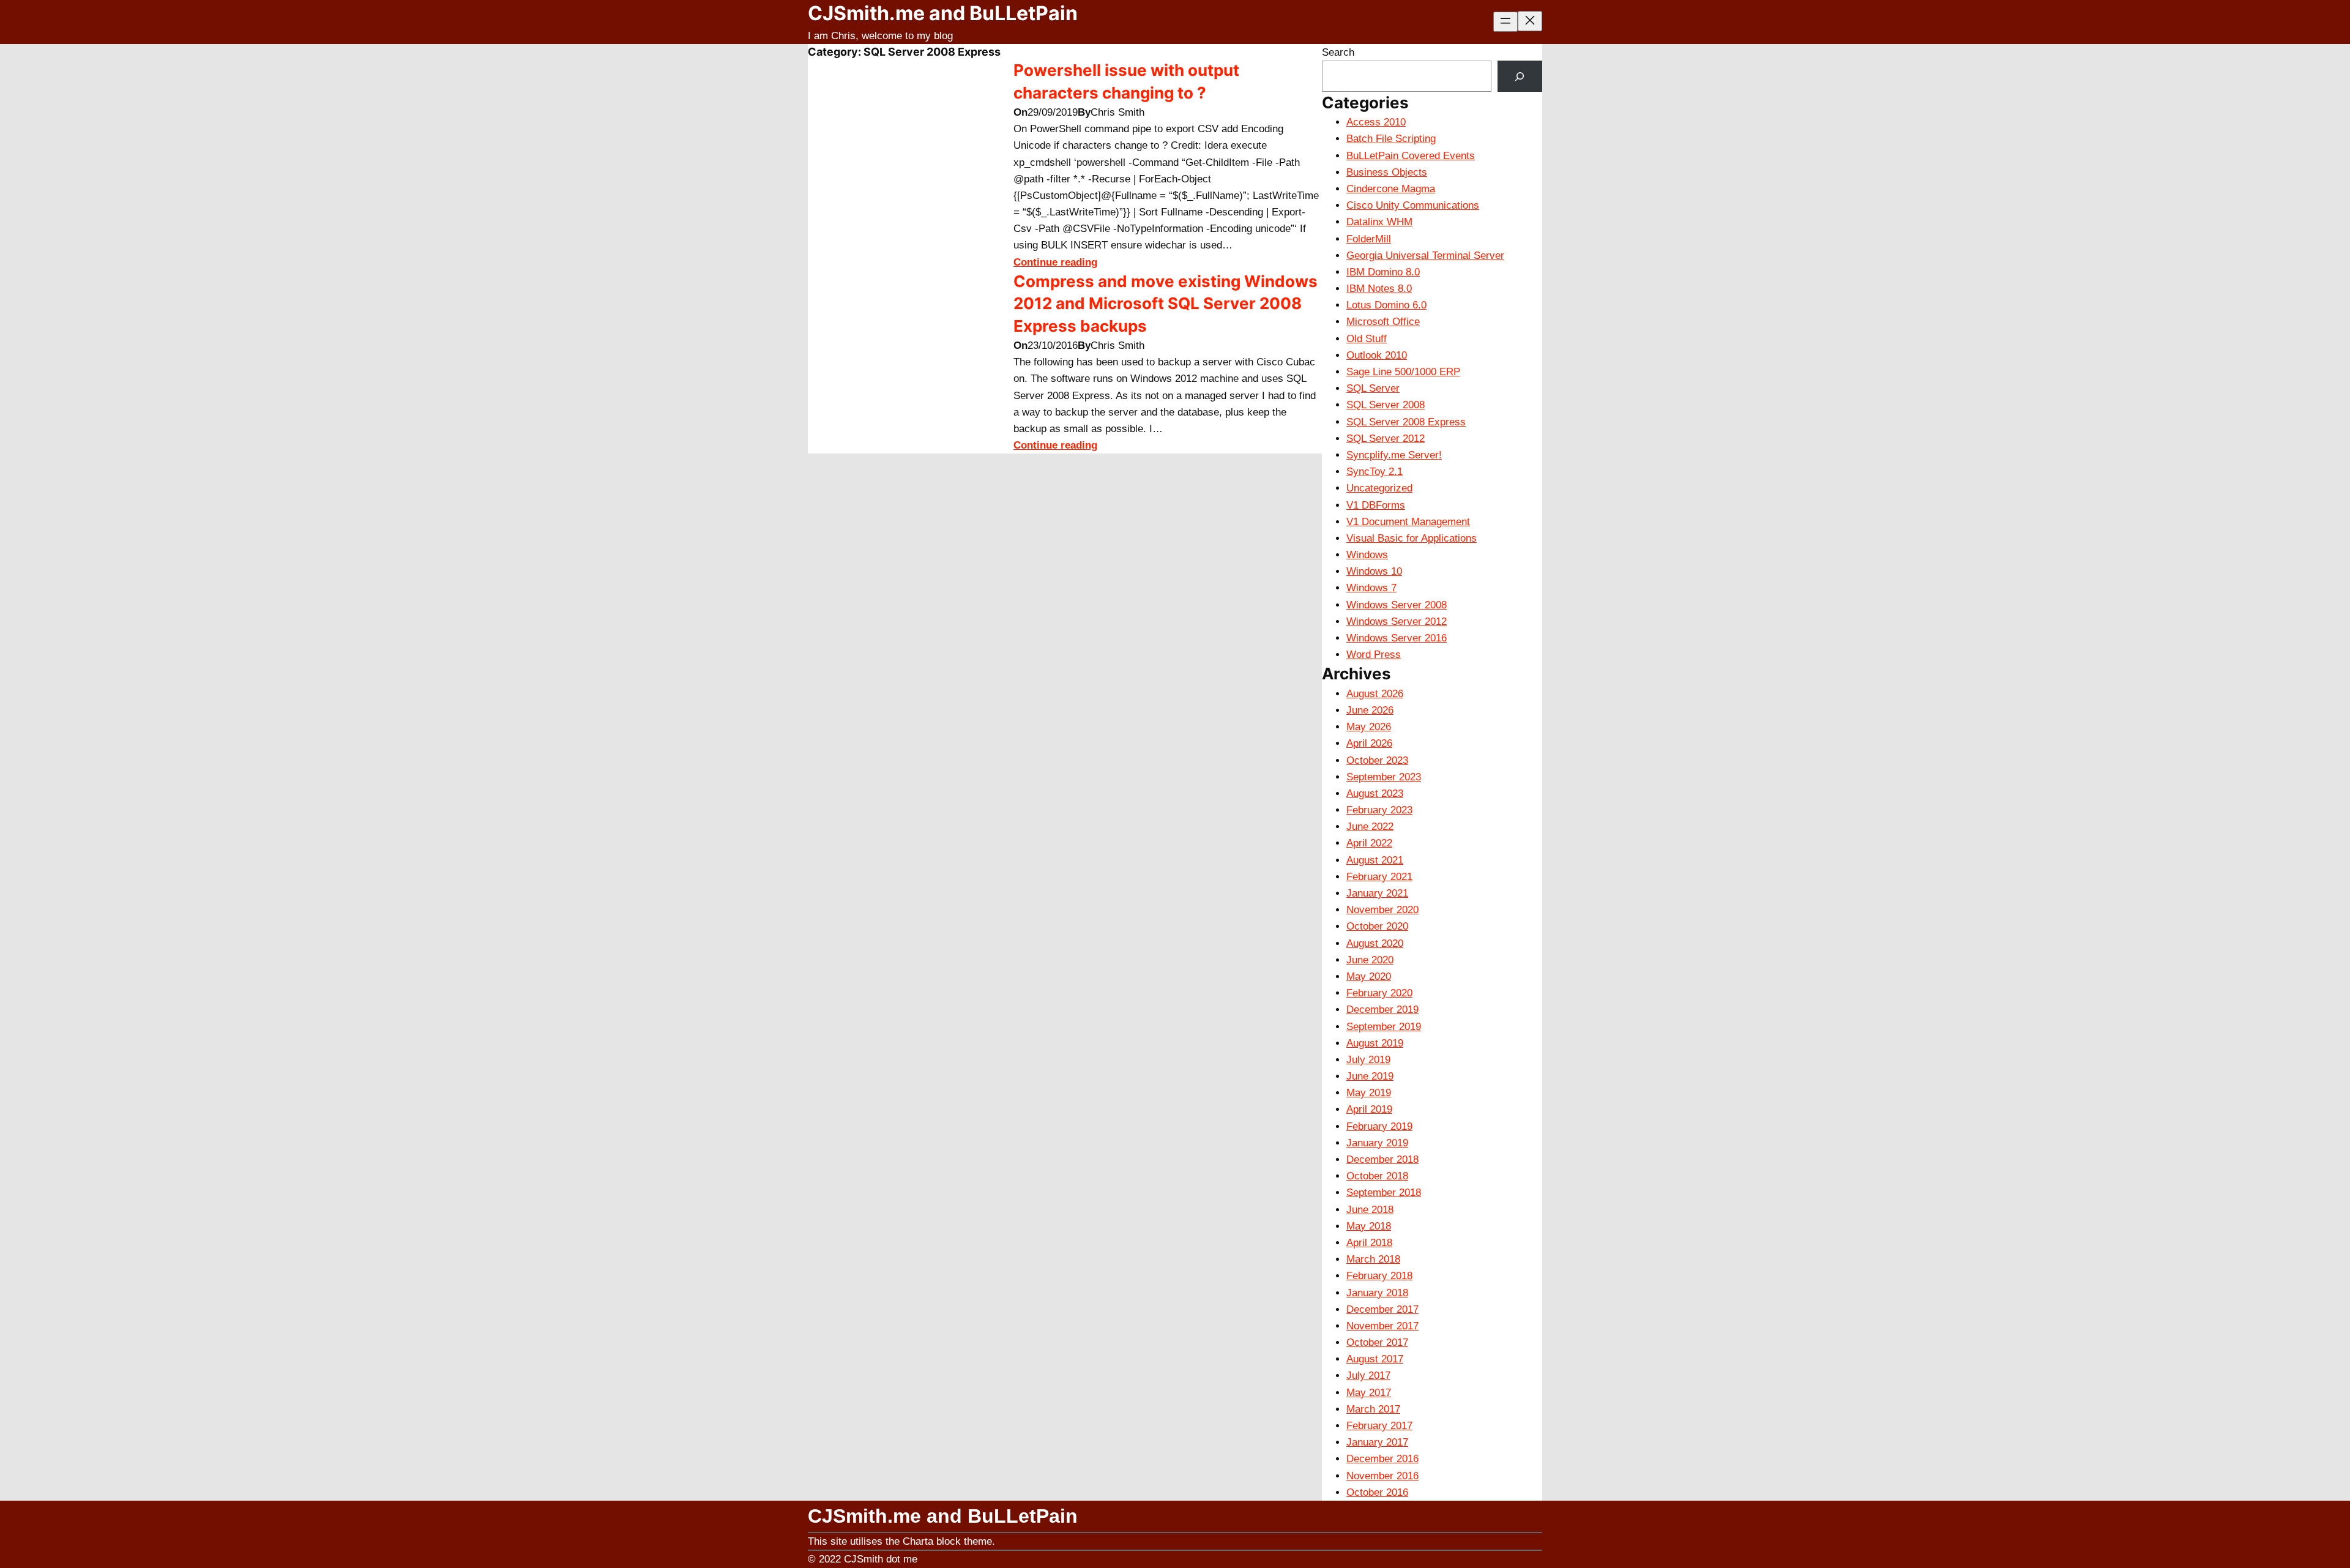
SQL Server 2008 (1386, 405)
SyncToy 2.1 (1375, 472)
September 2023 (1384, 777)
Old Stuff (1367, 339)
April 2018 (1369, 1243)
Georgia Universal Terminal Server (1425, 256)
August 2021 (1375, 860)
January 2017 (1377, 1442)
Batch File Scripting (1391, 139)
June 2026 (1370, 710)
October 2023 (1377, 760)
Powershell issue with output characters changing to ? (1126, 81)
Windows (1367, 555)
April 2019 (1369, 1109)
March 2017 (1373, 1409)
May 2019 (1369, 1093)
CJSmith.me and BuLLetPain (943, 13)
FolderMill (1369, 239)
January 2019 (1377, 1143)
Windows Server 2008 (1397, 605)
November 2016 (1382, 1476)
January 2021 (1377, 893)
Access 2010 (1376, 122)
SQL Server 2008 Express (1406, 422)
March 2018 (1373, 1259)
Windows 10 (1374, 571)
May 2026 (1369, 727)
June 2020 (1370, 960)
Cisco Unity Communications (1413, 205)
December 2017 (1382, 1309)
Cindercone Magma (1391, 189)
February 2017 (1379, 1426)
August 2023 (1375, 793)
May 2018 (1369, 1226)
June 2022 (1370, 827)
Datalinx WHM (1379, 222)
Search (1338, 52)
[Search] (1520, 76)
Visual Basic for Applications (1412, 538)
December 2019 (1382, 1010)
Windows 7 (1371, 588)
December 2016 (1382, 1459)
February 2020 (1379, 993)
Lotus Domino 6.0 (1386, 305)
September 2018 (1384, 1193)
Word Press (1374, 655)
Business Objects (1387, 172)
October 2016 (1377, 1492)
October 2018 (1377, 1176)
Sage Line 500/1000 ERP (1403, 372)
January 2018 (1377, 1293)
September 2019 (1384, 1027)
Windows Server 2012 (1397, 622)
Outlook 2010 (1377, 355)
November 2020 (1382, 910)
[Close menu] (1530, 21)
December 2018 (1382, 1159)
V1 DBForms (1376, 505)
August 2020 (1375, 943)
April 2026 (1369, 743)
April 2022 (1369, 843)
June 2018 (1370, 1210)
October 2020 (1377, 926)
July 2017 (1368, 1376)
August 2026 (1375, 694)
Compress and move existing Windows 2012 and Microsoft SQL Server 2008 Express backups (1166, 304)
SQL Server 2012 (1386, 439)
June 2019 (1370, 1076)
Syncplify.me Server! (1394, 455)
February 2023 (1379, 810)
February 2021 (1379, 877)
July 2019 (1368, 1060)
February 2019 (1379, 1126)
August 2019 (1375, 1043)
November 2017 (1382, 1326)
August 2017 (1375, 1359)
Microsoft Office (1383, 322)
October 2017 (1377, 1342)
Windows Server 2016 (1397, 638)
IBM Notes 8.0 (1379, 289)
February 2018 (1379, 1276)
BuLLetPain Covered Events (1411, 156)
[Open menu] (1505, 22)
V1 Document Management (1408, 522)
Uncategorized (1379, 488)
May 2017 (1369, 1393)
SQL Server (1373, 388)
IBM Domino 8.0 (1383, 272)
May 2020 (1369, 976)
